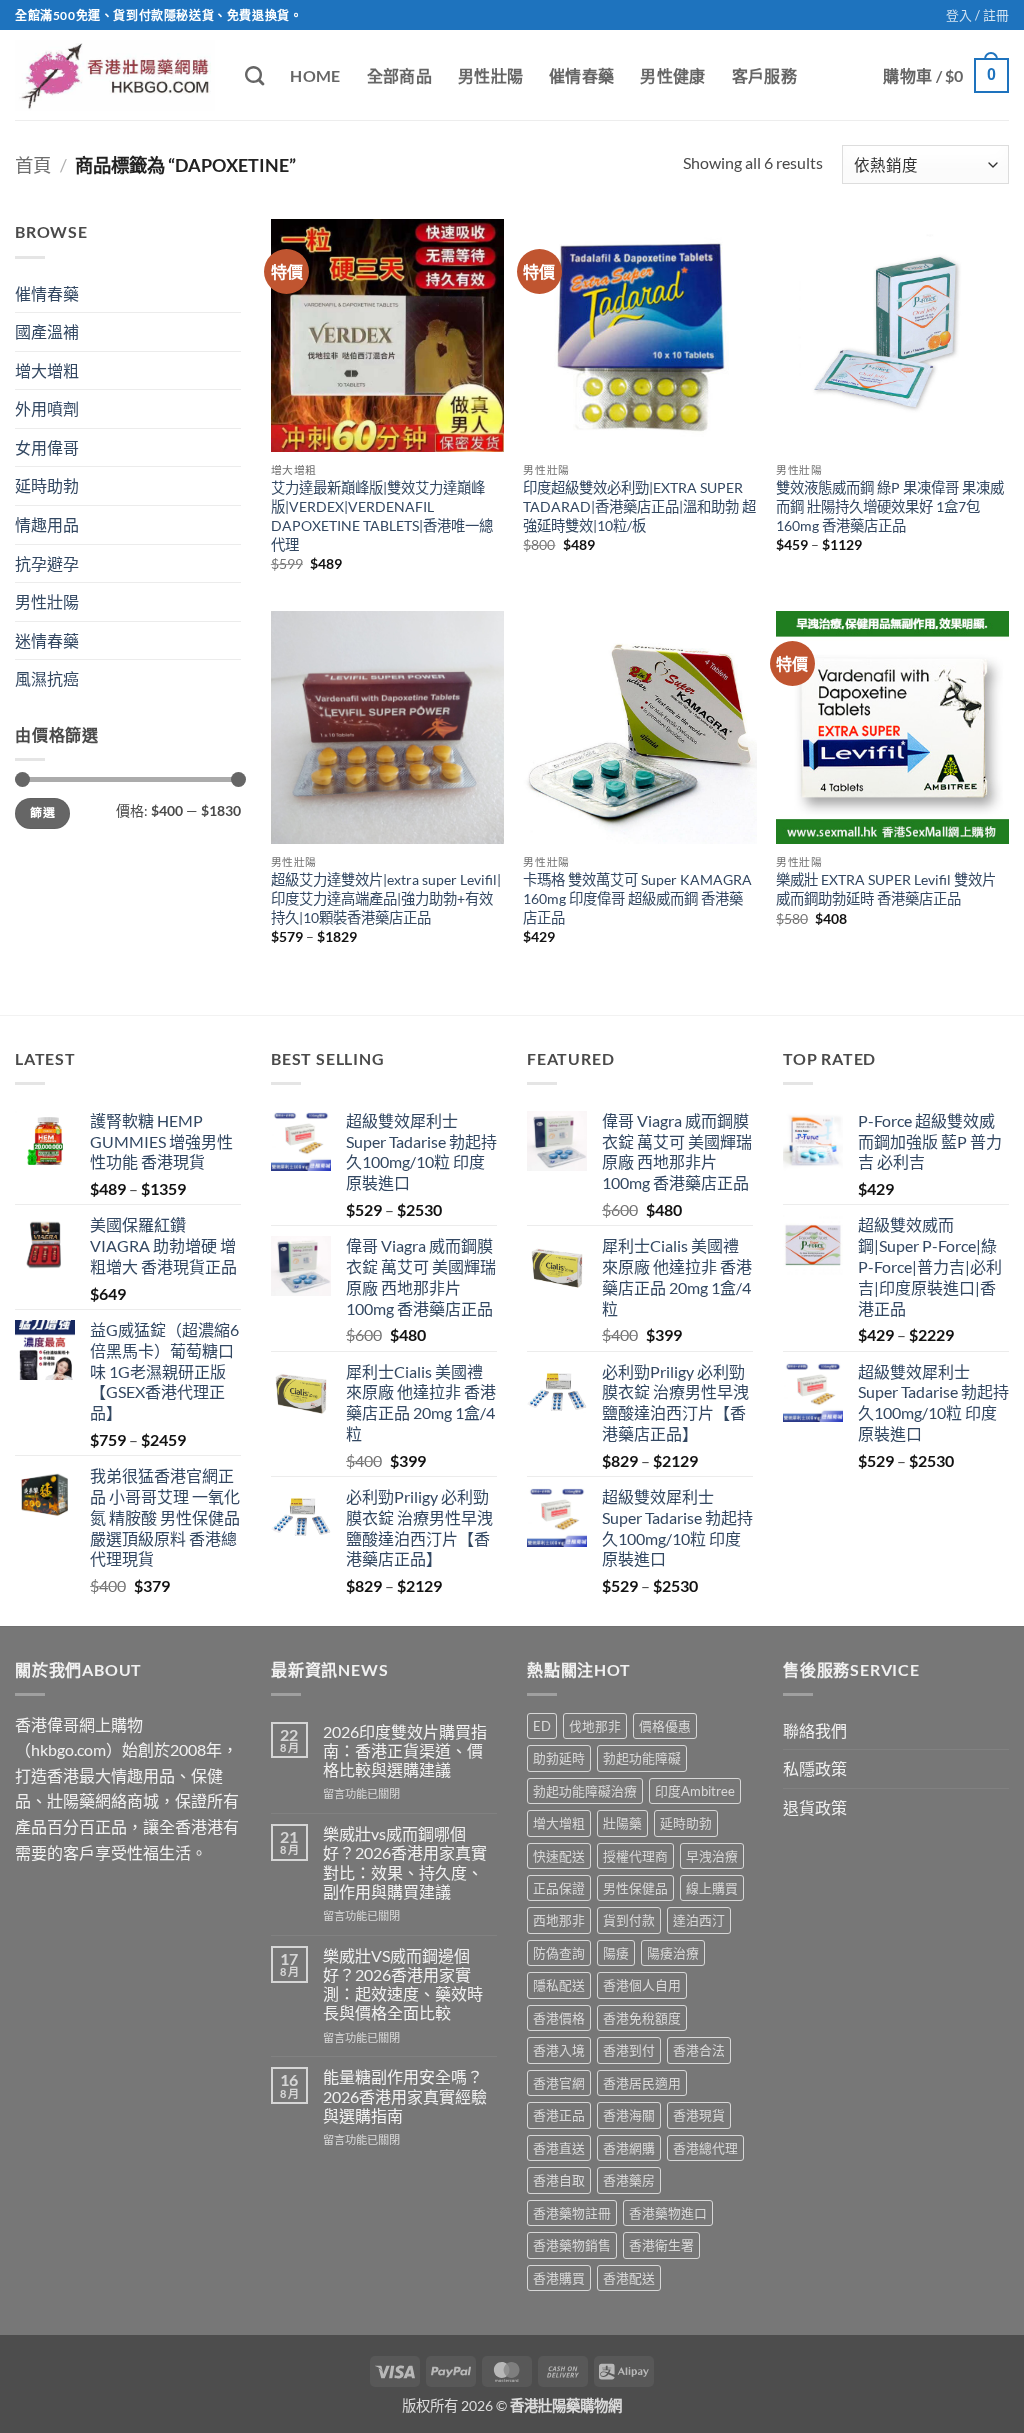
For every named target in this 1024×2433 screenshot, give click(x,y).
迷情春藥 (47, 640)
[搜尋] (254, 75)
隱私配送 (559, 1985)
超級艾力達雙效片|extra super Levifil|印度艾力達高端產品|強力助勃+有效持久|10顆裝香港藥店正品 (386, 898)
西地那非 (559, 1920)
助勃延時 (559, 1758)
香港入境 (559, 2050)
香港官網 (559, 2083)
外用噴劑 (47, 408)
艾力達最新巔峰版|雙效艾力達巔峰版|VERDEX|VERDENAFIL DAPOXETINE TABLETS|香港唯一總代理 (382, 515)
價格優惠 (665, 1726)
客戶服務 (764, 75)
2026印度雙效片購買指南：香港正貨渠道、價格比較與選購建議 (405, 1750)
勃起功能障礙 (642, 1758)
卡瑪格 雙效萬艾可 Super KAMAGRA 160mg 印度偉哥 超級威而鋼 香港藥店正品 (637, 898)
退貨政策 (815, 1807)
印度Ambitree (695, 1791)
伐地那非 (595, 1726)
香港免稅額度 (642, 2018)
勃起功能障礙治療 (585, 1791)
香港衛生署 (661, 2245)
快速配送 (559, 1856)
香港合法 (699, 2050)
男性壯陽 (490, 75)
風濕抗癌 (47, 678)
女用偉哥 (47, 447)
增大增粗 (47, 370)
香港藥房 (629, 2180)
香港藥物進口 (668, 2213)
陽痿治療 (673, 1953)
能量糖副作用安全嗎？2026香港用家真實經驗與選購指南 (405, 2095)
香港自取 (559, 2180)
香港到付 (629, 2050)
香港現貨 (699, 2115)
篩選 (42, 812)
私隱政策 (815, 1768)
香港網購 (629, 2148)
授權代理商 (635, 1856)
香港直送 (559, 2148)
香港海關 (629, 2115)
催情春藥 (581, 75)
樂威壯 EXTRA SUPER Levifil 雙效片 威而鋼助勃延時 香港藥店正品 (886, 889)
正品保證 (559, 1888)
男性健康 (672, 75)
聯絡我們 (815, 1730)
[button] (977, 15)
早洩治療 (712, 1856)
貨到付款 (629, 1920)
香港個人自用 (642, 1985)
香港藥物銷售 (572, 2245)
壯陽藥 (622, 1823)
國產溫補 (47, 331)
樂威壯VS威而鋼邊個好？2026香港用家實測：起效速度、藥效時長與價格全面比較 (403, 1984)
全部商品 (399, 75)
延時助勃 (47, 485)
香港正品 (559, 2115)
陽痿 (616, 1953)
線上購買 (712, 1888)
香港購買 (559, 2278)
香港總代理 (705, 2148)
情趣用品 (47, 524)
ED (542, 1726)
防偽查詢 (559, 1953)
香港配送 (629, 2278)
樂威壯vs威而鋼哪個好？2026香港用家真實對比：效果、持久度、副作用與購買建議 (405, 1862)
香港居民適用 (642, 2083)
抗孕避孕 (47, 563)
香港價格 (559, 2018)
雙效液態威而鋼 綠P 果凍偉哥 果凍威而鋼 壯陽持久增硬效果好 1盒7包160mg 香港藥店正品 (890, 506)
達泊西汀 (699, 1920)
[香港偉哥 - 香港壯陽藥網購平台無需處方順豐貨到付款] (115, 75)
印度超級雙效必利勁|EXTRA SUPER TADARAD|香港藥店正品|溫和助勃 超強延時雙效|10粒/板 (639, 506)
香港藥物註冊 (572, 2213)
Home (315, 75)
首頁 (33, 165)
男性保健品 (635, 1888)
